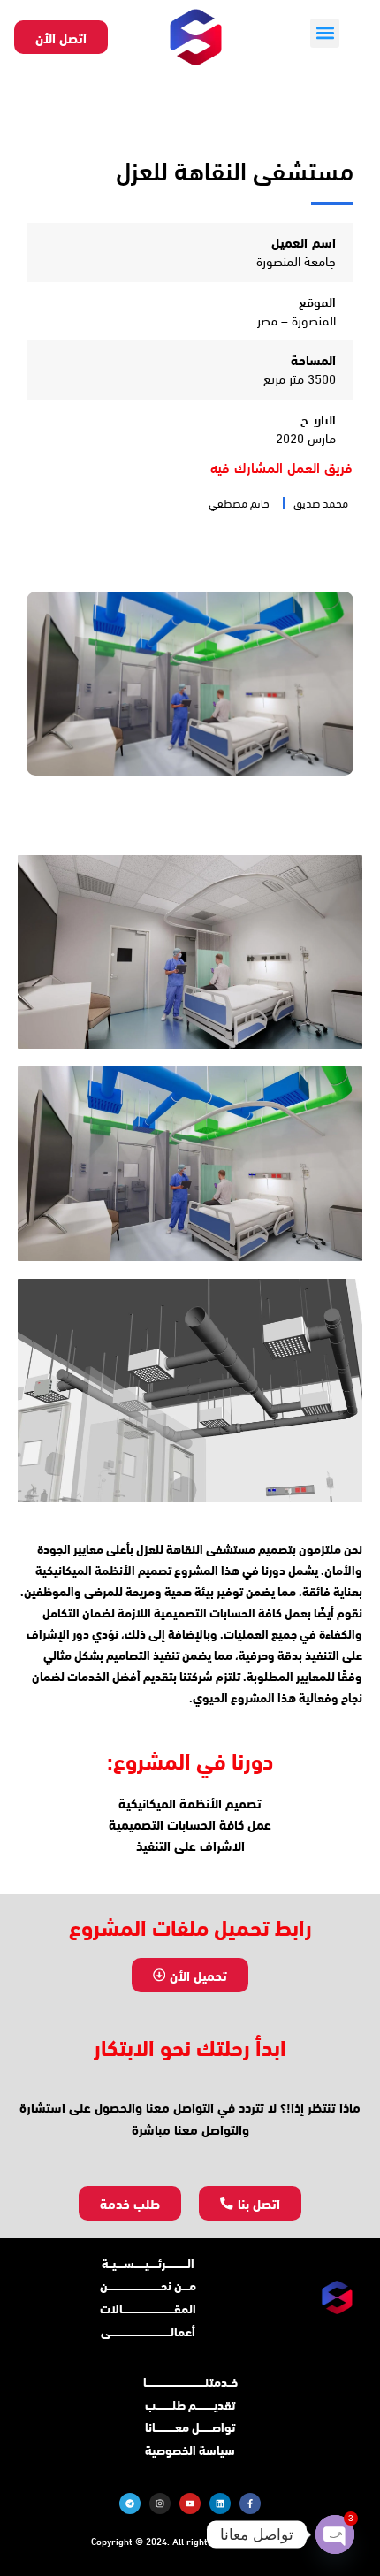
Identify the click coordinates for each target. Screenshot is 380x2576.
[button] (325, 33)
